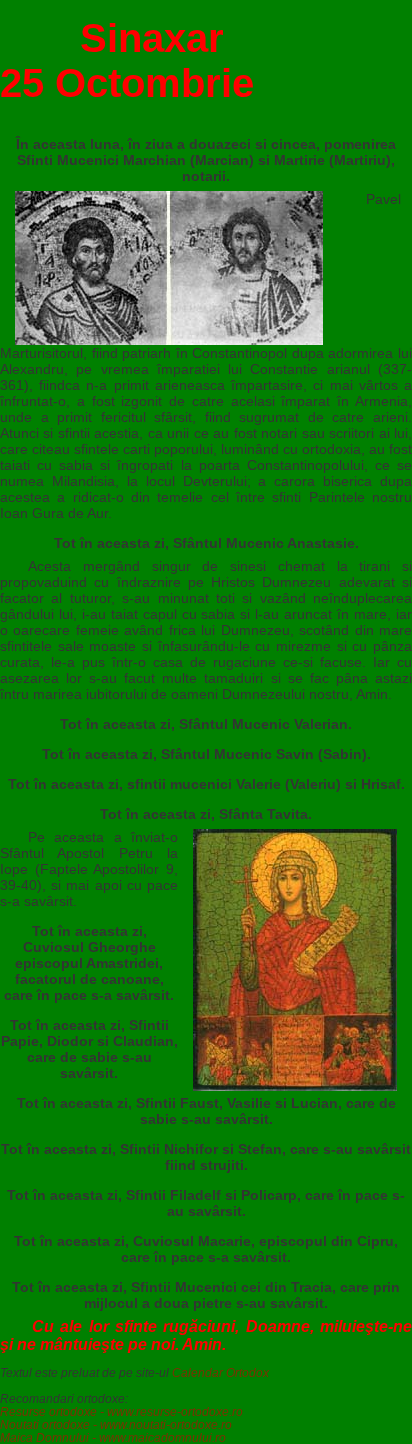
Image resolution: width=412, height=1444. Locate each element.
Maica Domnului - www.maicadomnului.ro (113, 1437)
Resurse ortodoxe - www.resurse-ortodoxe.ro (121, 1411)
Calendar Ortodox (220, 1372)
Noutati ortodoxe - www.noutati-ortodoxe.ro (116, 1424)
